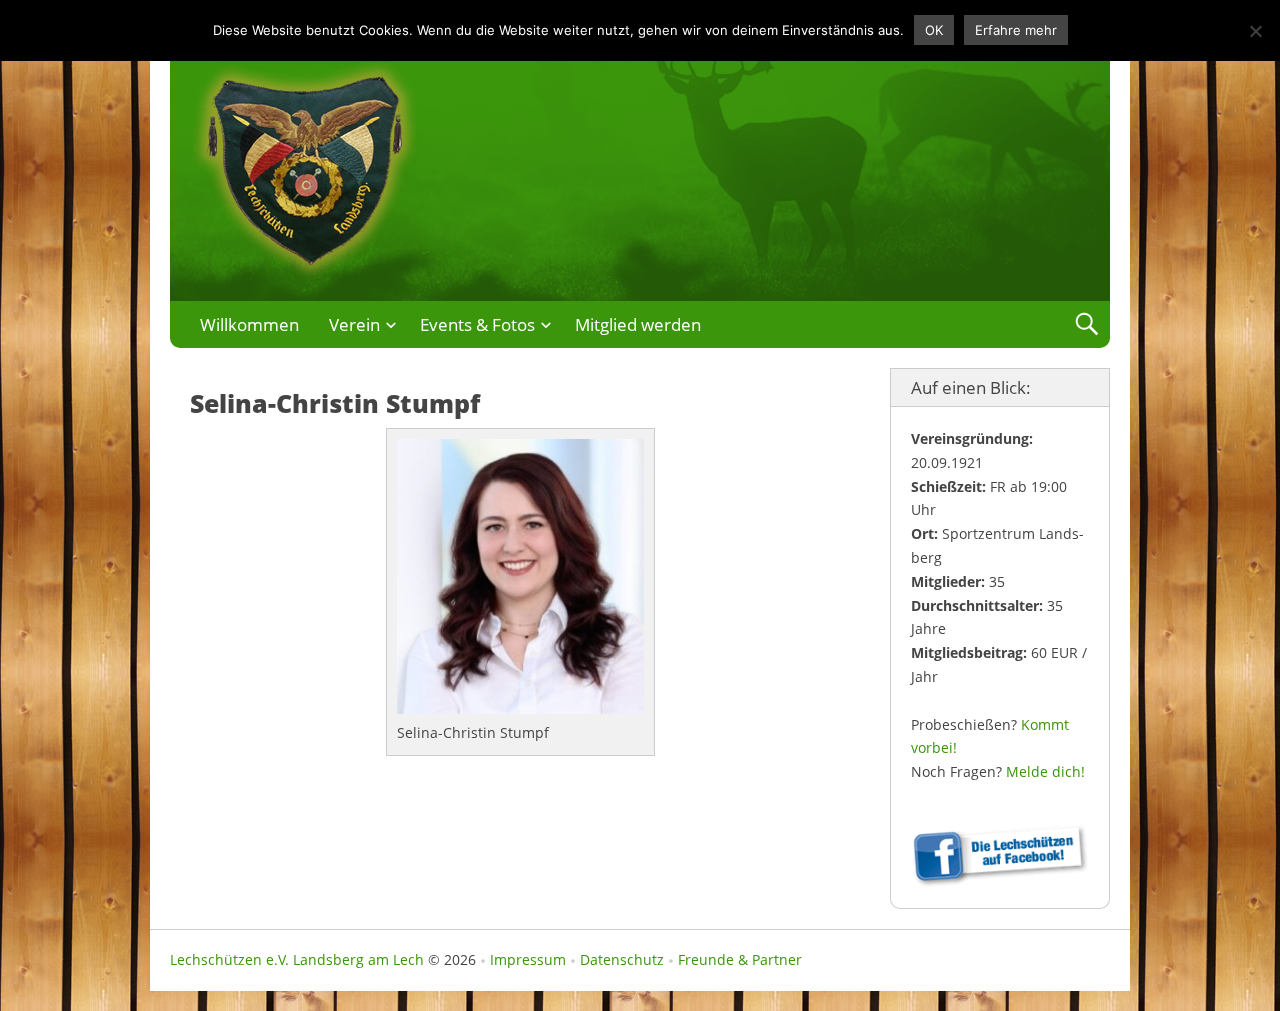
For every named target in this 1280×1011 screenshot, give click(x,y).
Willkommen (249, 324)
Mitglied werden (638, 324)
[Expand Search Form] (1086, 324)
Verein (354, 324)
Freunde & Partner (740, 959)
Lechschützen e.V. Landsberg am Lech (297, 959)
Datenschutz (622, 959)
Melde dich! (1045, 771)
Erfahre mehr (1016, 30)
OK (934, 30)
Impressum (528, 959)
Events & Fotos (477, 324)
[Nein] (1255, 31)
